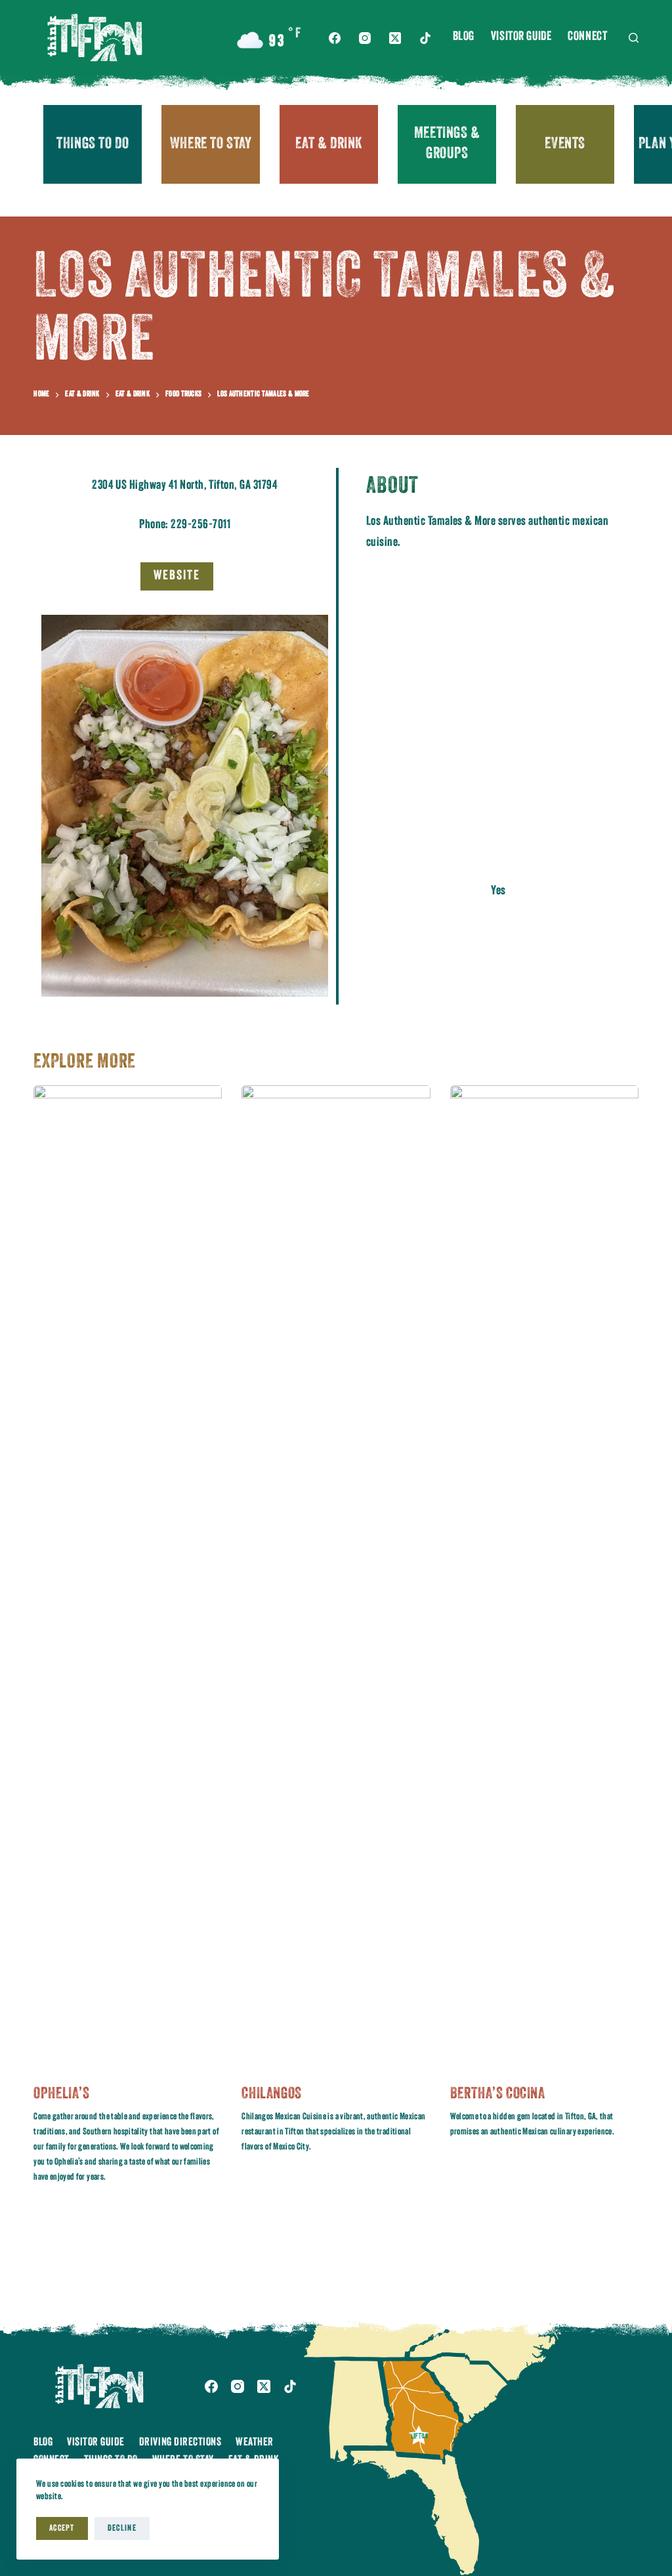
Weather (255, 2442)
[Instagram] (365, 38)
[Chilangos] (336, 1577)
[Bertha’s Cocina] (544, 1577)
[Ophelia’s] (128, 1577)
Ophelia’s (61, 2094)
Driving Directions (180, 2442)
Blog (464, 37)
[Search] (634, 38)
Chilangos (271, 2094)
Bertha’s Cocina (498, 2094)
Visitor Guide (521, 37)
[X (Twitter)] (395, 38)
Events (565, 144)
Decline (122, 2528)
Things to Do (93, 144)
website (177, 576)
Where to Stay (211, 144)
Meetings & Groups (447, 144)
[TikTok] (425, 38)
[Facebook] (335, 38)
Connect (587, 37)
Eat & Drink (329, 144)
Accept (62, 2528)
